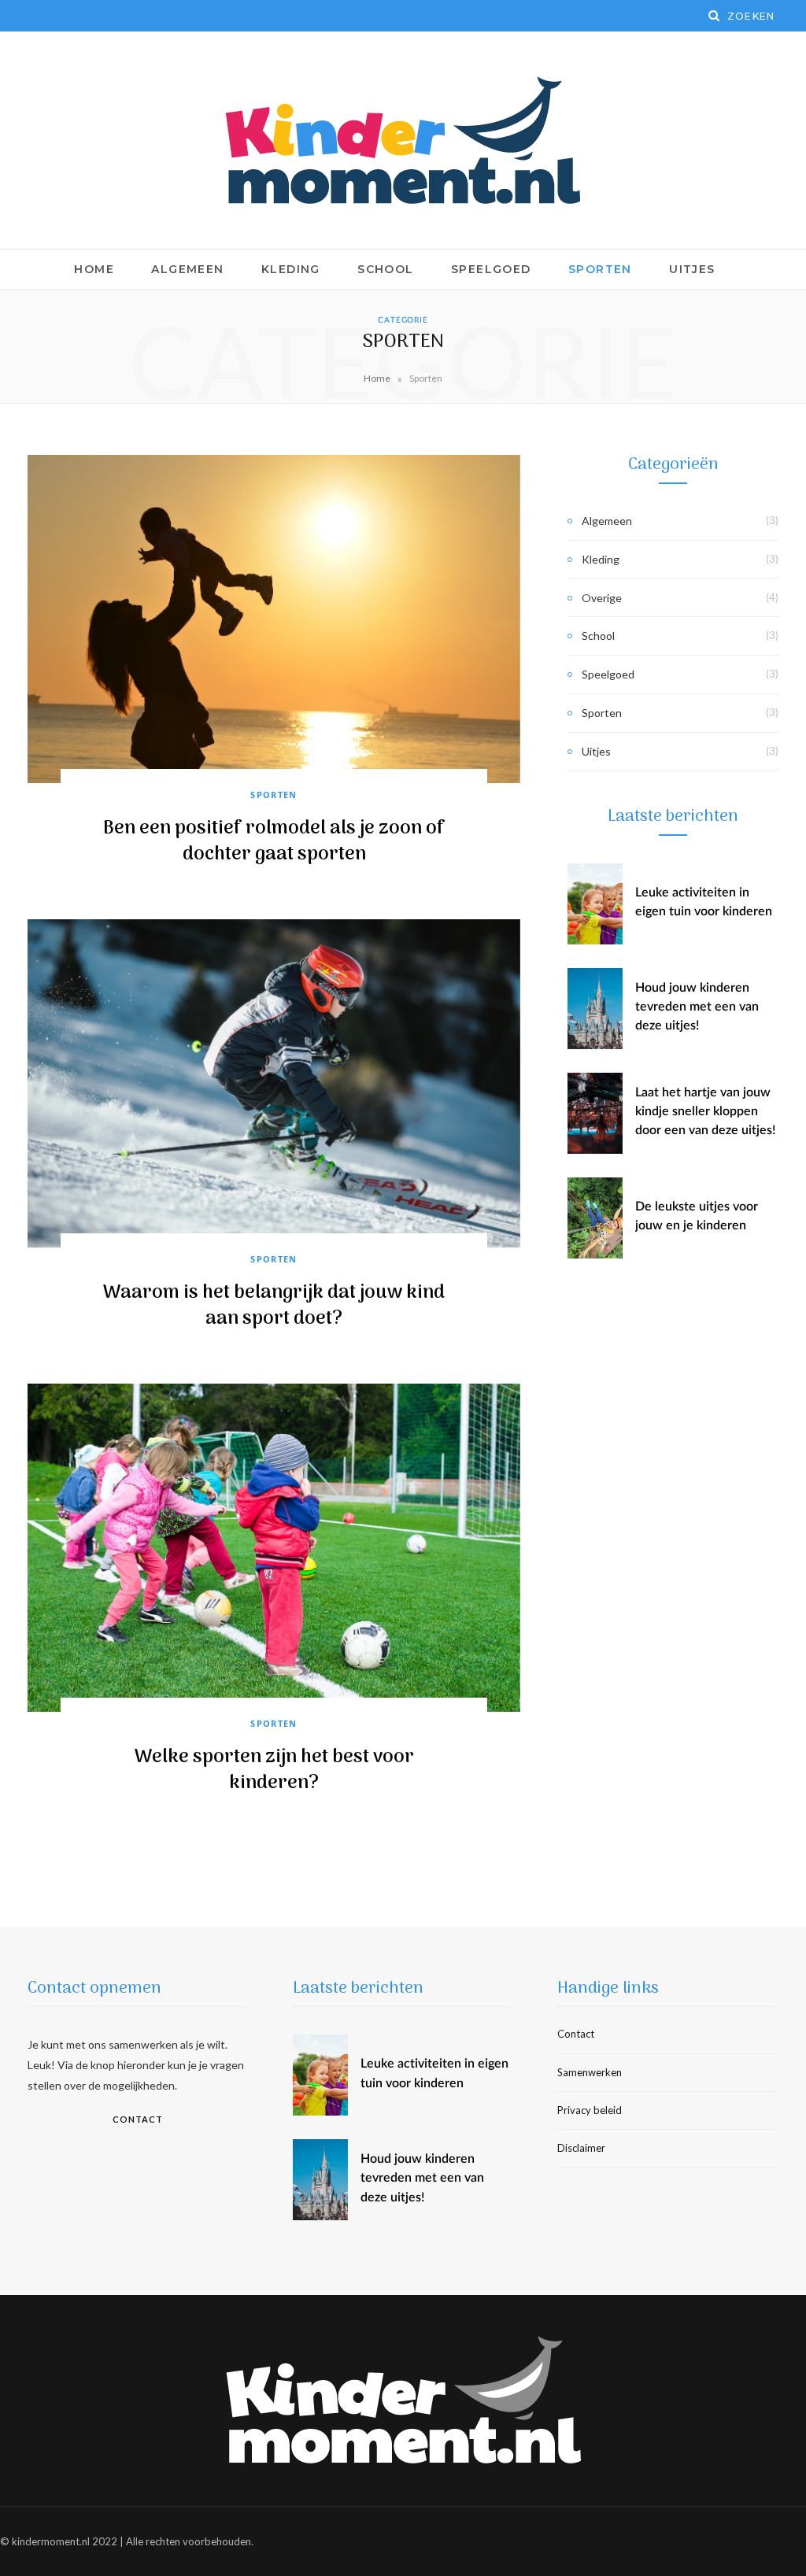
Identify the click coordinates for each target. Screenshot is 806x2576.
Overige (602, 598)
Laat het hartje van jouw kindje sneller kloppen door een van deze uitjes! (705, 1112)
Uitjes (692, 269)
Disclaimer (581, 2148)
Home (94, 269)
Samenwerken (590, 2072)
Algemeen (187, 269)
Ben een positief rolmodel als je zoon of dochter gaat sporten (274, 842)
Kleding (291, 269)
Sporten (600, 269)
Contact (138, 2119)
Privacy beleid (590, 2110)
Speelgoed (491, 269)
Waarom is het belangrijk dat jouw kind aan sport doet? (274, 1306)
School (385, 269)
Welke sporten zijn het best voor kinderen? (274, 1770)
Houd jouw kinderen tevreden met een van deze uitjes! (697, 1007)
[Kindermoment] (403, 140)
